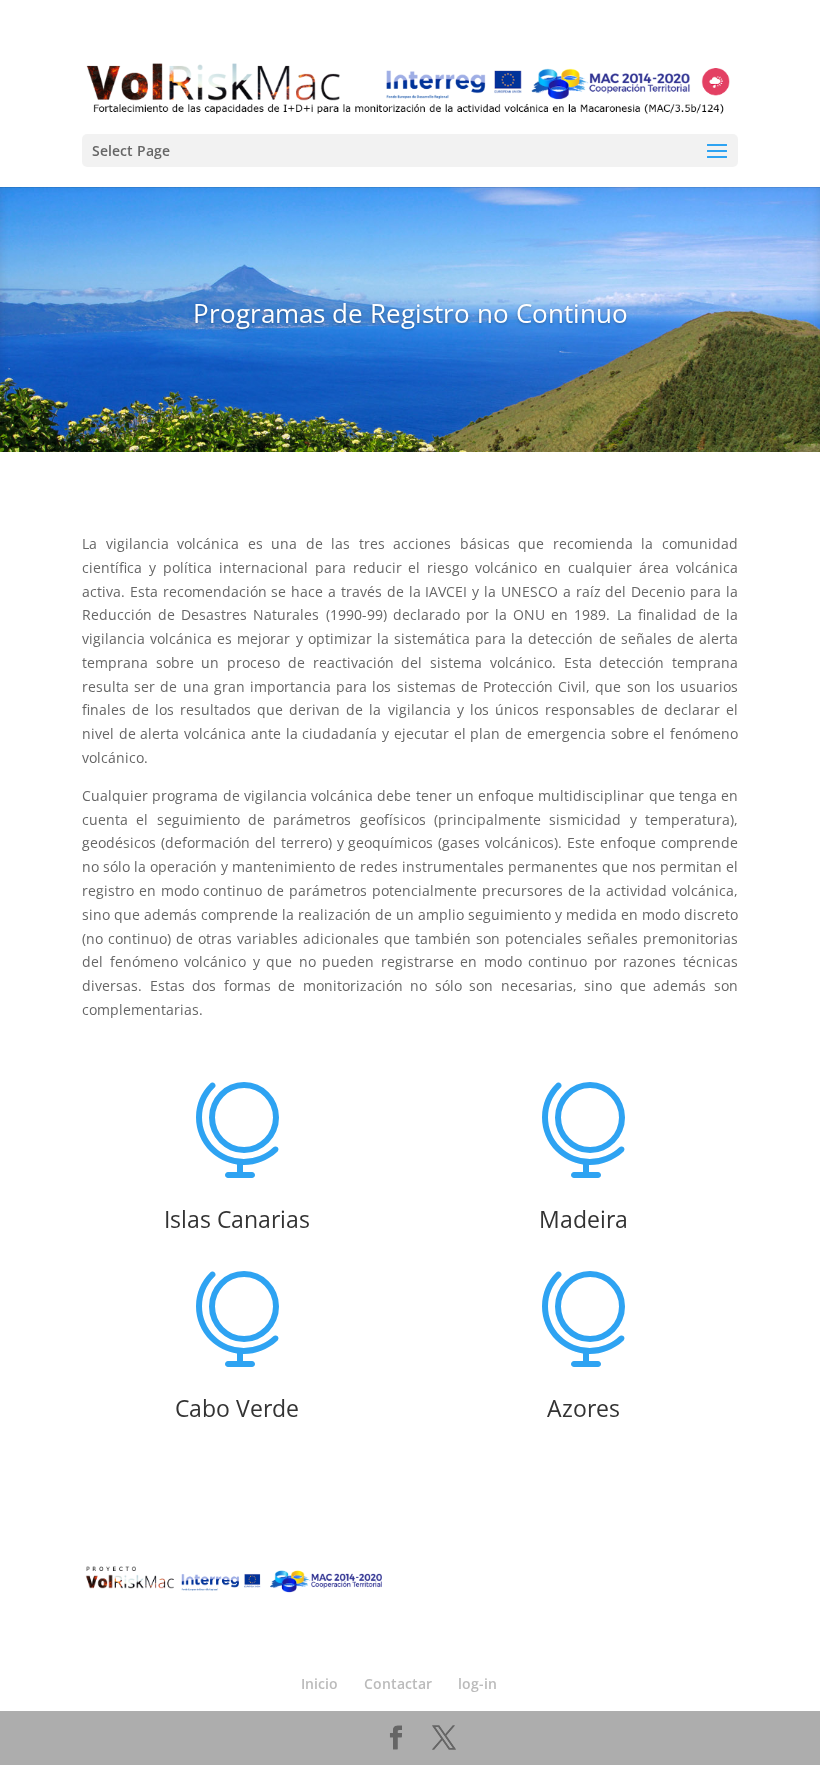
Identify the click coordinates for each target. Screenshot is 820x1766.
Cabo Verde (237, 1408)
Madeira (583, 1219)
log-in (477, 1683)
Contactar (398, 1683)
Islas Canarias (237, 1219)
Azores (583, 1408)
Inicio (319, 1683)
